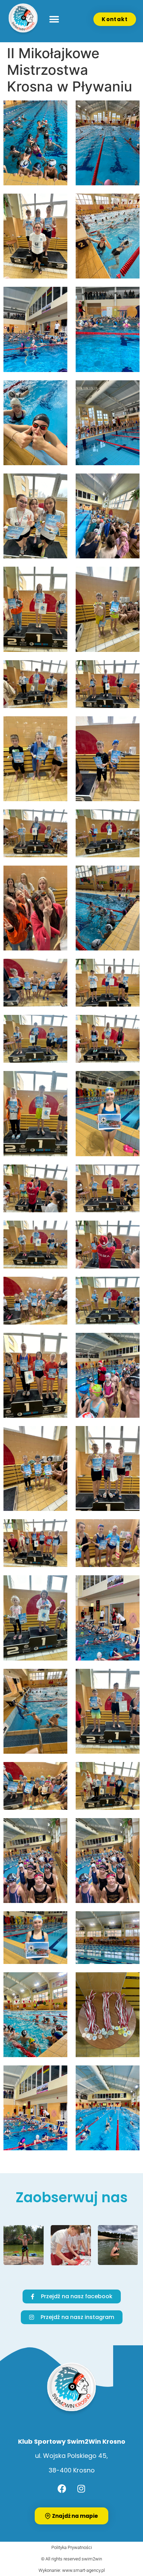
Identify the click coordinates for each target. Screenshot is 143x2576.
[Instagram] (81, 2488)
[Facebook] (62, 2488)
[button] (54, 19)
